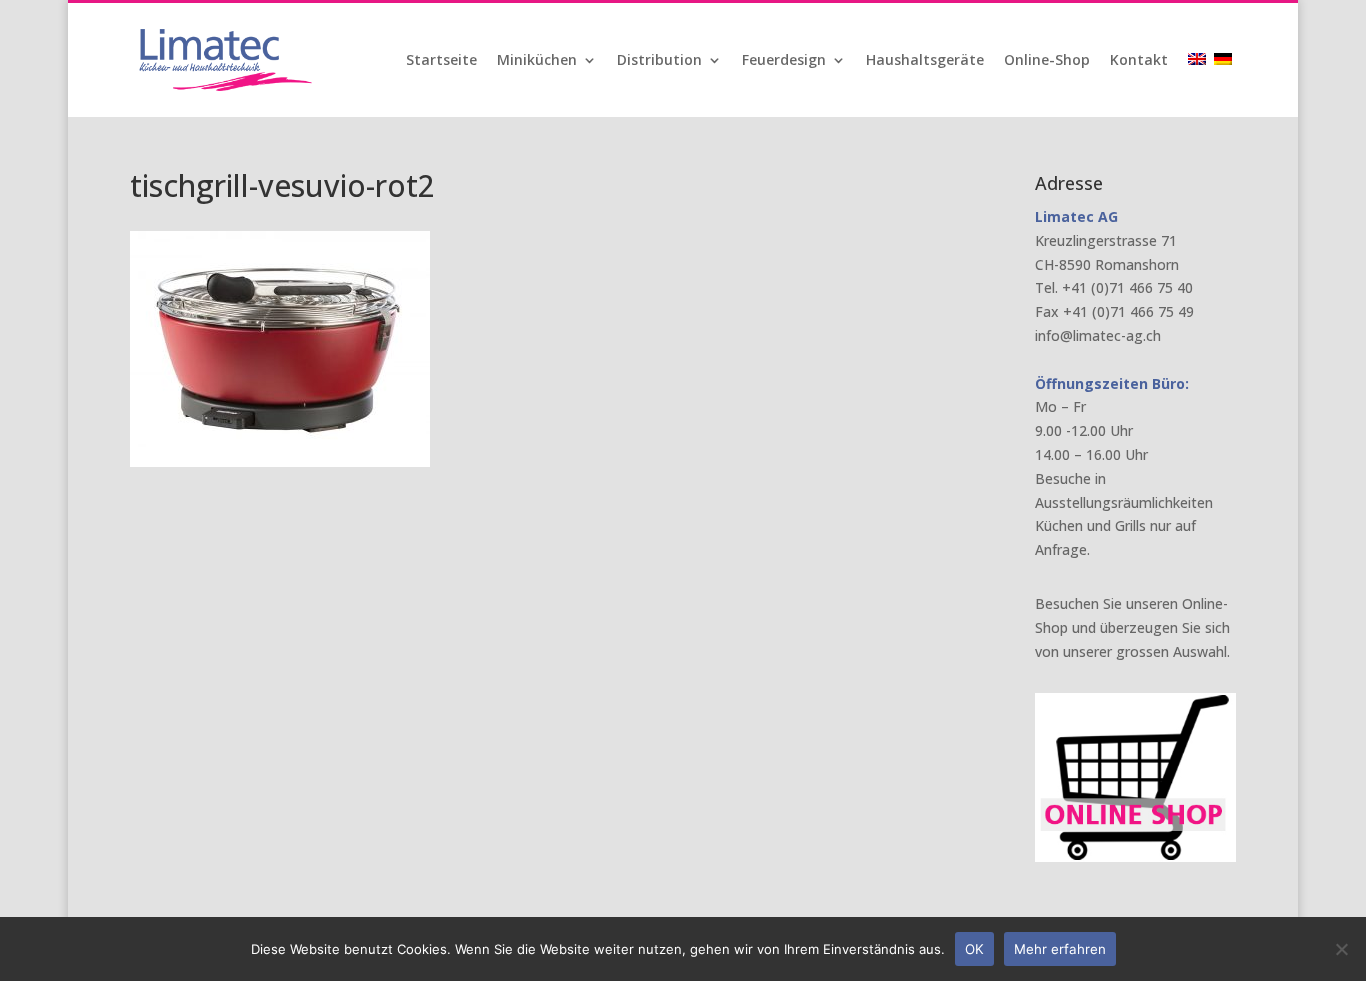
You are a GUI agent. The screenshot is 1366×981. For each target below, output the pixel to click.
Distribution (659, 61)
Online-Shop (1047, 61)
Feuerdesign (784, 61)
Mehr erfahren (1060, 949)
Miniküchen (537, 61)
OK (974, 949)
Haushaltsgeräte (925, 61)
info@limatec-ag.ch (1098, 335)
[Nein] (1341, 949)
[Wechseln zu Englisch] (1199, 85)
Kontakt (1139, 61)
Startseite (441, 61)
